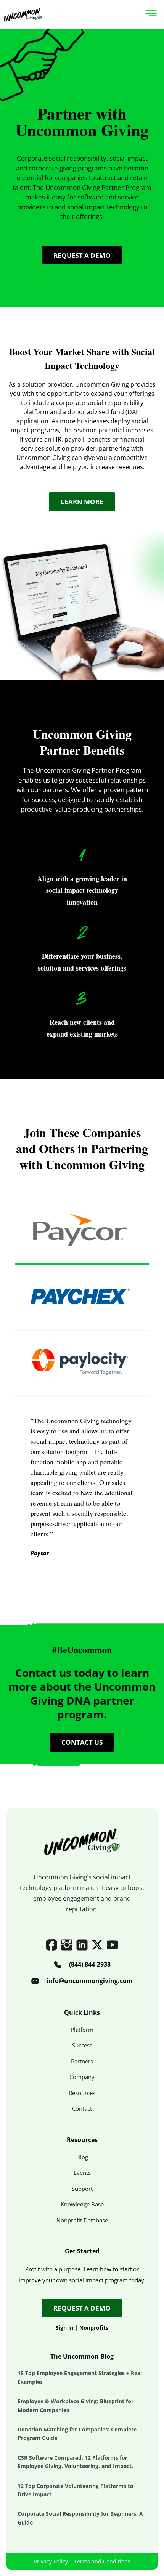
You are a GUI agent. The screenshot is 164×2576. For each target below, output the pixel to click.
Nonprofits (94, 2328)
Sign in (64, 2328)
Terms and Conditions (102, 2561)
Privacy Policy (51, 2561)
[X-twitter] (97, 1945)
